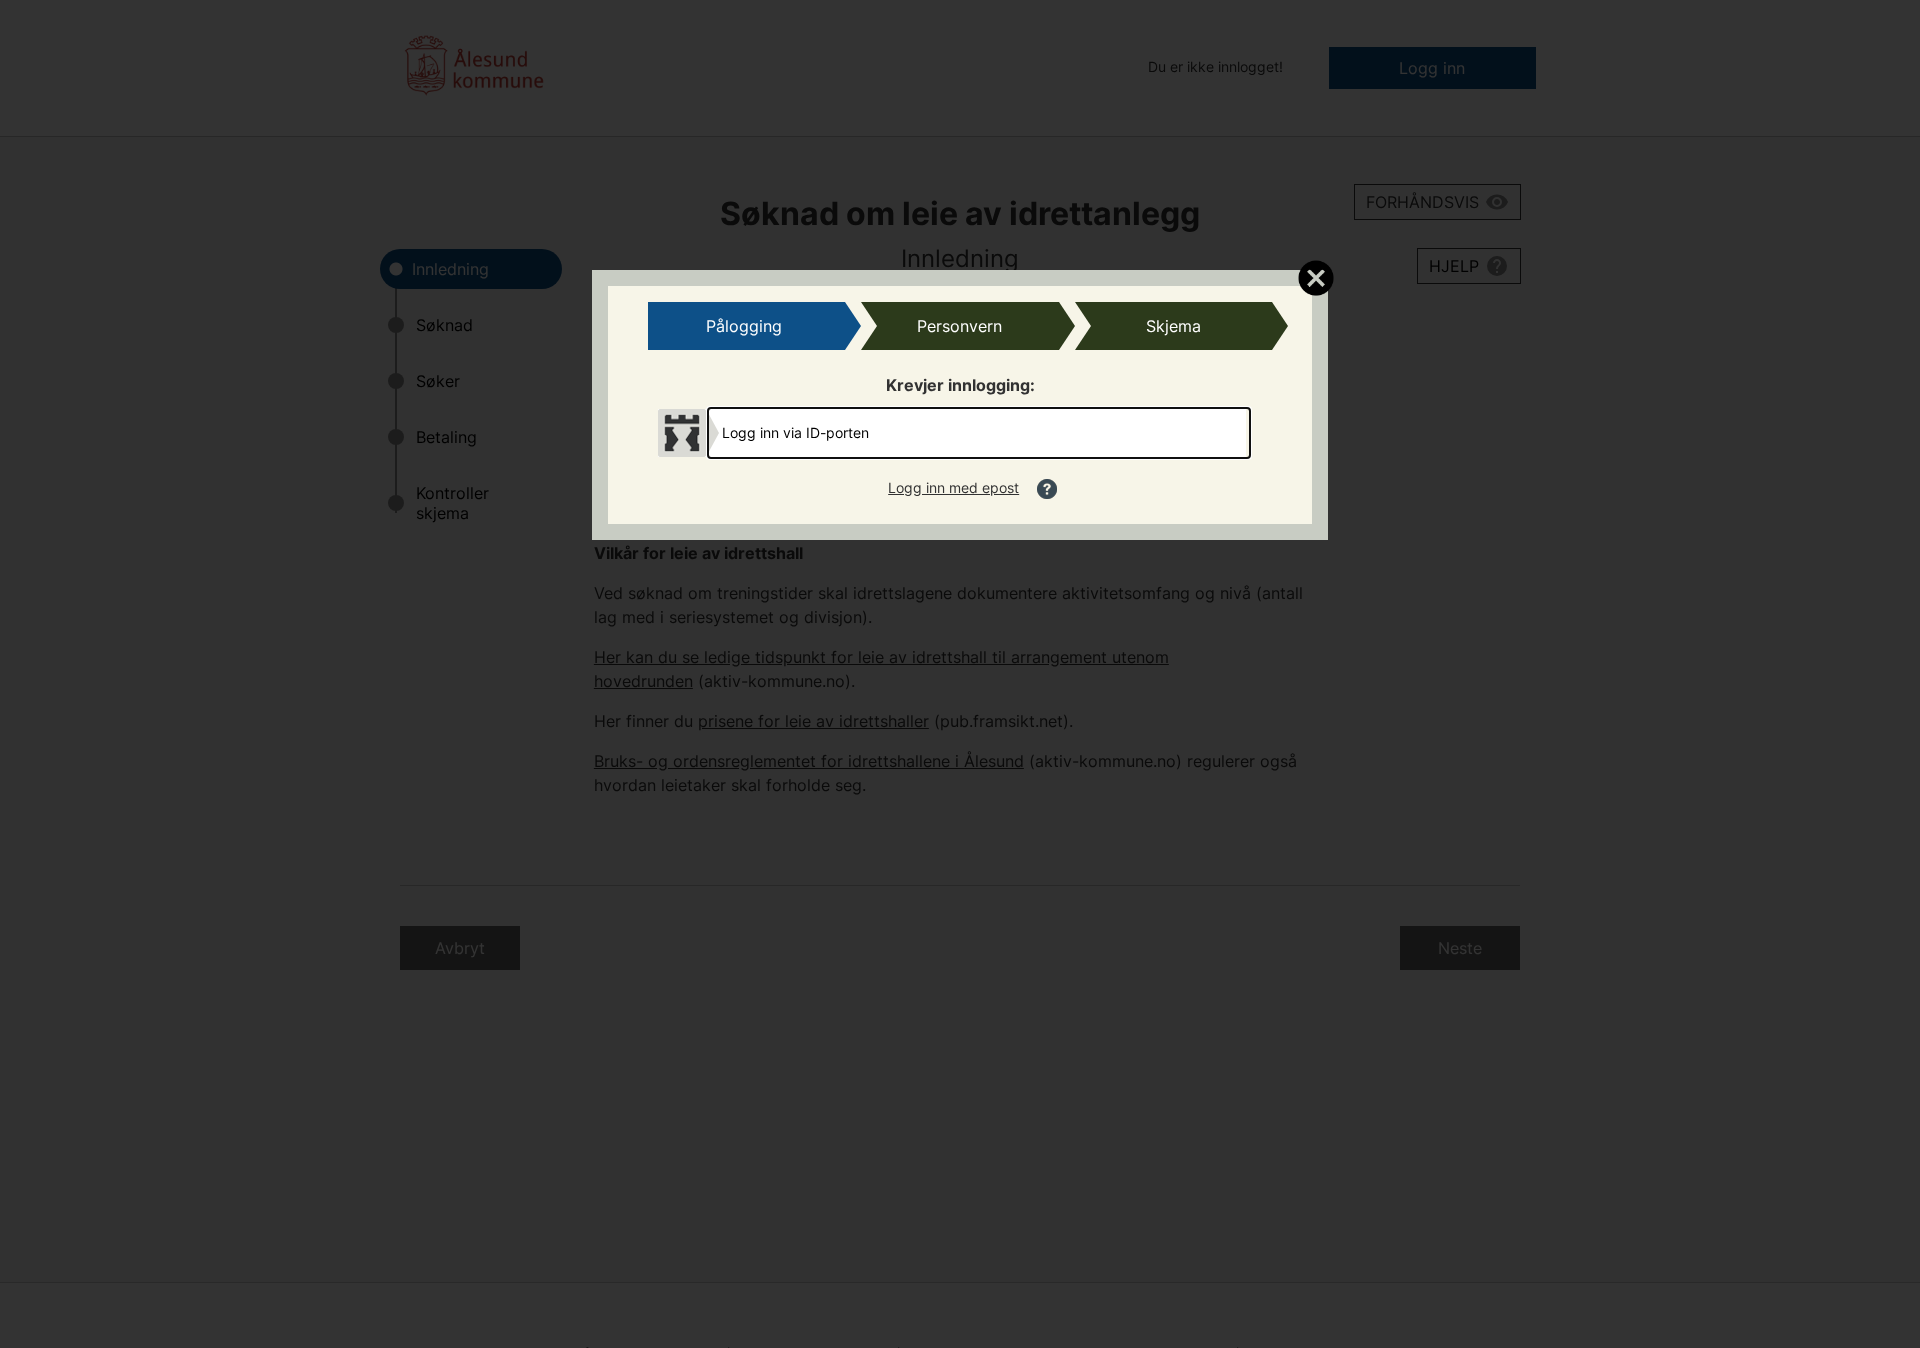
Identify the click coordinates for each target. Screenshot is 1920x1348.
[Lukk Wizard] (1315, 277)
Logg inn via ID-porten (795, 432)
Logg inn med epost (953, 487)
